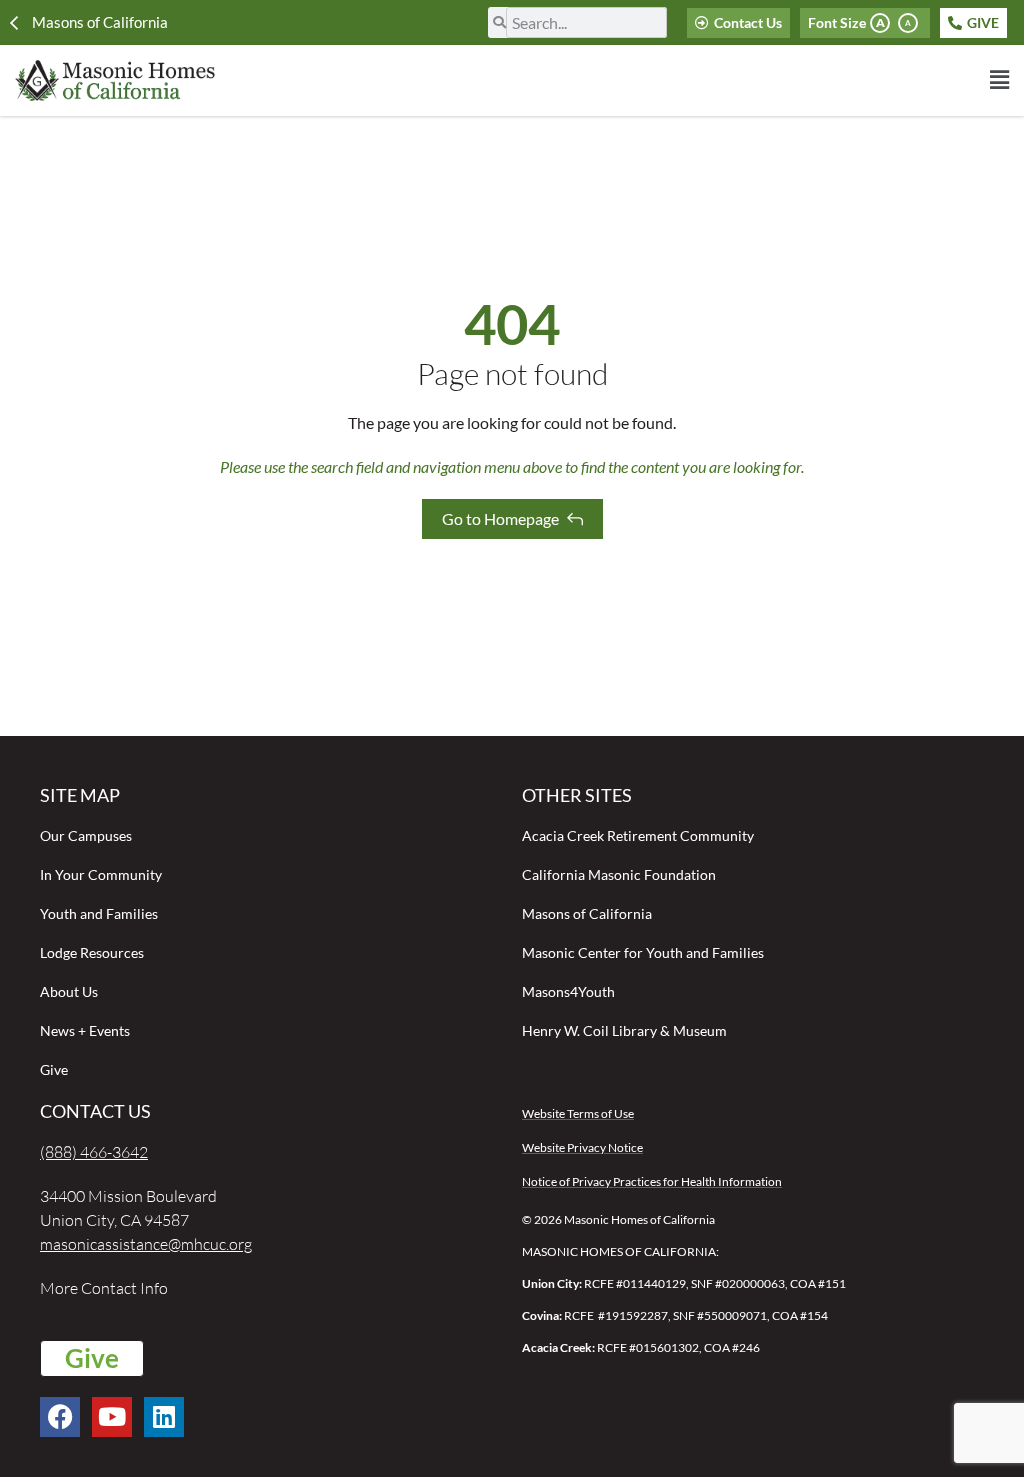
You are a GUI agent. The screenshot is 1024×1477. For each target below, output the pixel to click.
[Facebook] (60, 1417)
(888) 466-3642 (94, 1152)
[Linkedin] (164, 1417)
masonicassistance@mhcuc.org (146, 1244)
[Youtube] (112, 1417)
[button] (651, 80)
